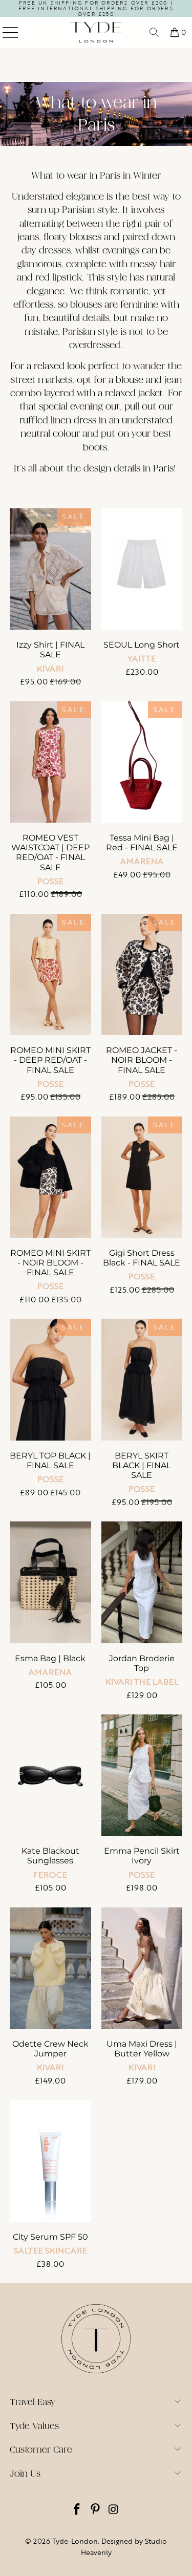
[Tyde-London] (96, 32)
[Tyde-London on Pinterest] (96, 2510)
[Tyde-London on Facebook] (77, 2510)
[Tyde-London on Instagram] (114, 2510)
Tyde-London (75, 2541)
